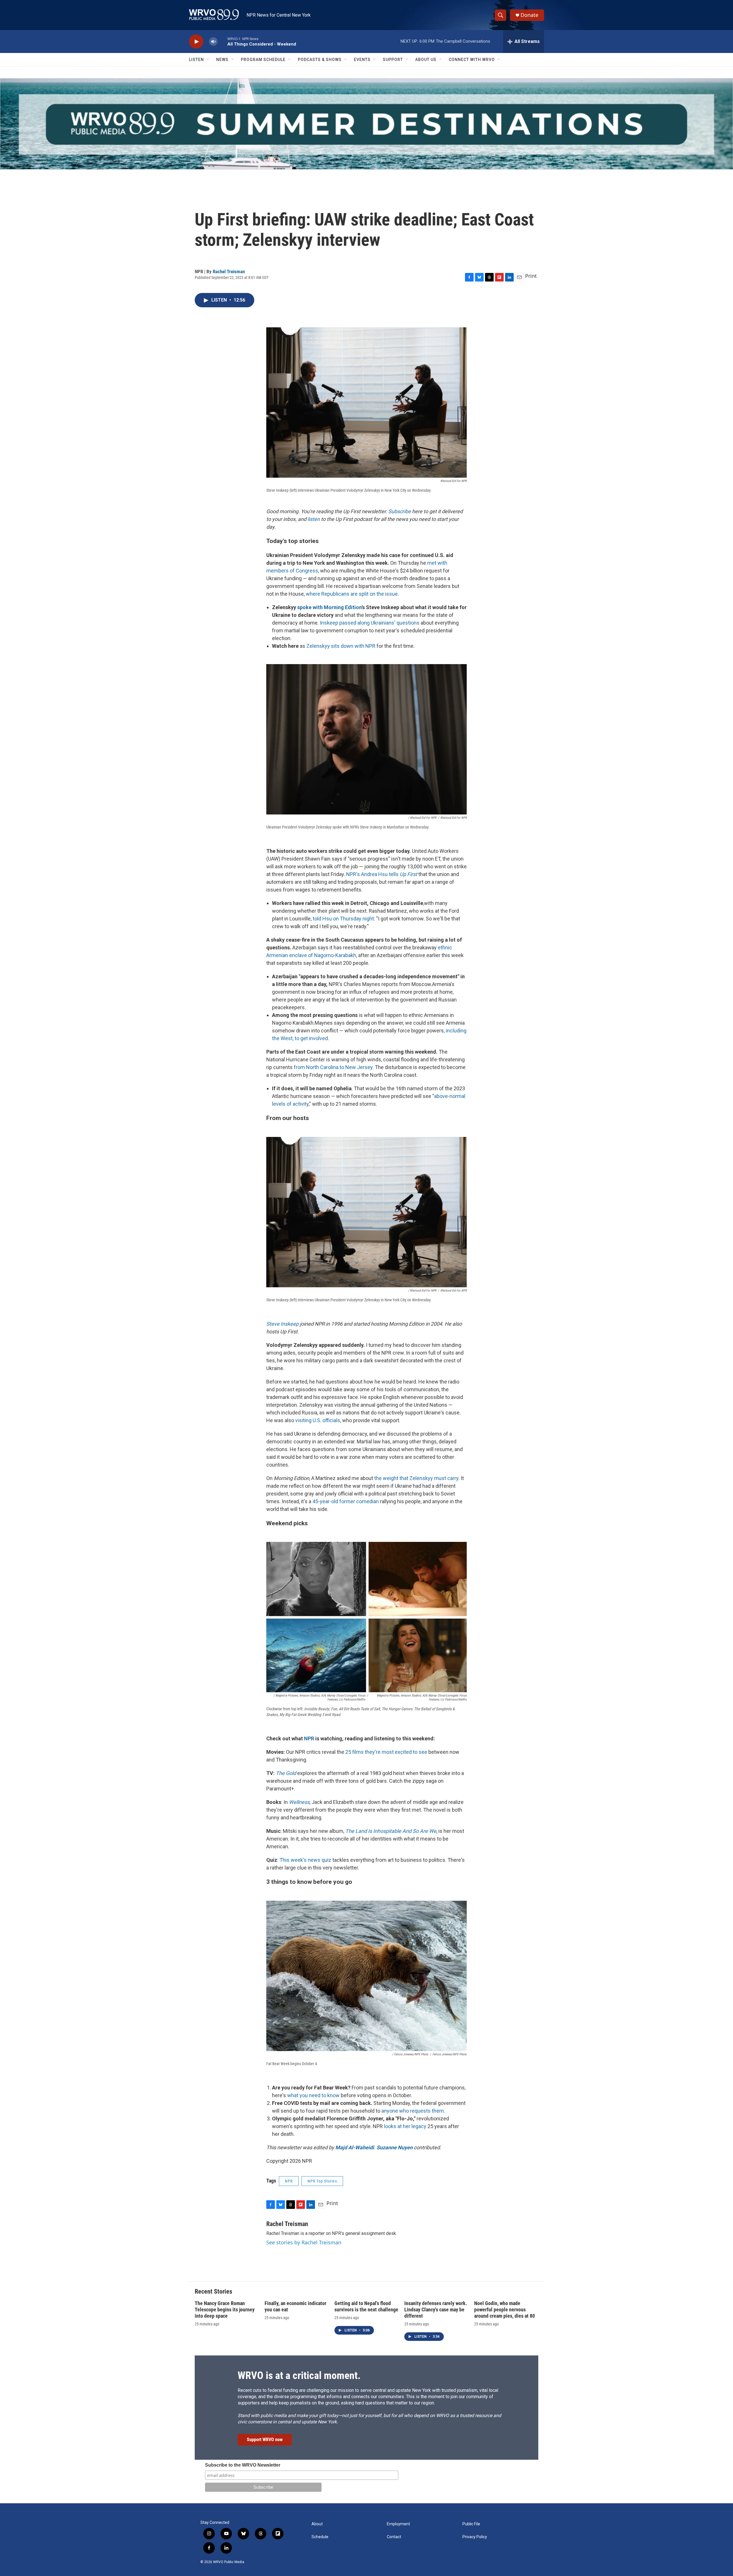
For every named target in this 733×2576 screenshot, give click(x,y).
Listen (196, 60)
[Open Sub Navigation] (208, 60)
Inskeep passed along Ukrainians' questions (370, 623)
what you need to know (313, 2095)
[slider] (222, 41)
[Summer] (366, 124)
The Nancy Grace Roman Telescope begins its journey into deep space (225, 2310)
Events (362, 60)
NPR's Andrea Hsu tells (382, 874)
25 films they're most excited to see (386, 1752)
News (222, 60)
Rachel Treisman (229, 271)
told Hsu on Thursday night (343, 919)
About (317, 2524)
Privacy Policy (475, 2537)
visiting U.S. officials (318, 1420)
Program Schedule (263, 60)
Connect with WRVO (472, 60)
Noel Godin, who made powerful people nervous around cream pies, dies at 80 (505, 2310)
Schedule (320, 2537)
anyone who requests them (413, 2111)
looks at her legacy (405, 2126)
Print (531, 276)
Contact (394, 2537)
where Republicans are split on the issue (352, 594)
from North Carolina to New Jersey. (334, 1067)
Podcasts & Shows (320, 60)
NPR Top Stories (322, 2181)
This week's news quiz (305, 1860)
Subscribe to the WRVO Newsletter (243, 2465)
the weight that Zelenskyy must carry (416, 1478)
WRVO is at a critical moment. (299, 2376)
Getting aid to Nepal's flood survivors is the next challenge (366, 2306)
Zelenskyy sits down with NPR (341, 646)
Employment (398, 2524)
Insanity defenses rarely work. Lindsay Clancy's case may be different (436, 2310)
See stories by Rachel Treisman (304, 2242)
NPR (289, 2181)
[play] (196, 42)
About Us (426, 60)
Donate (529, 15)
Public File (471, 2524)
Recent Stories (213, 2291)
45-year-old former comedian (346, 1501)
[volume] (213, 42)
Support (393, 60)
